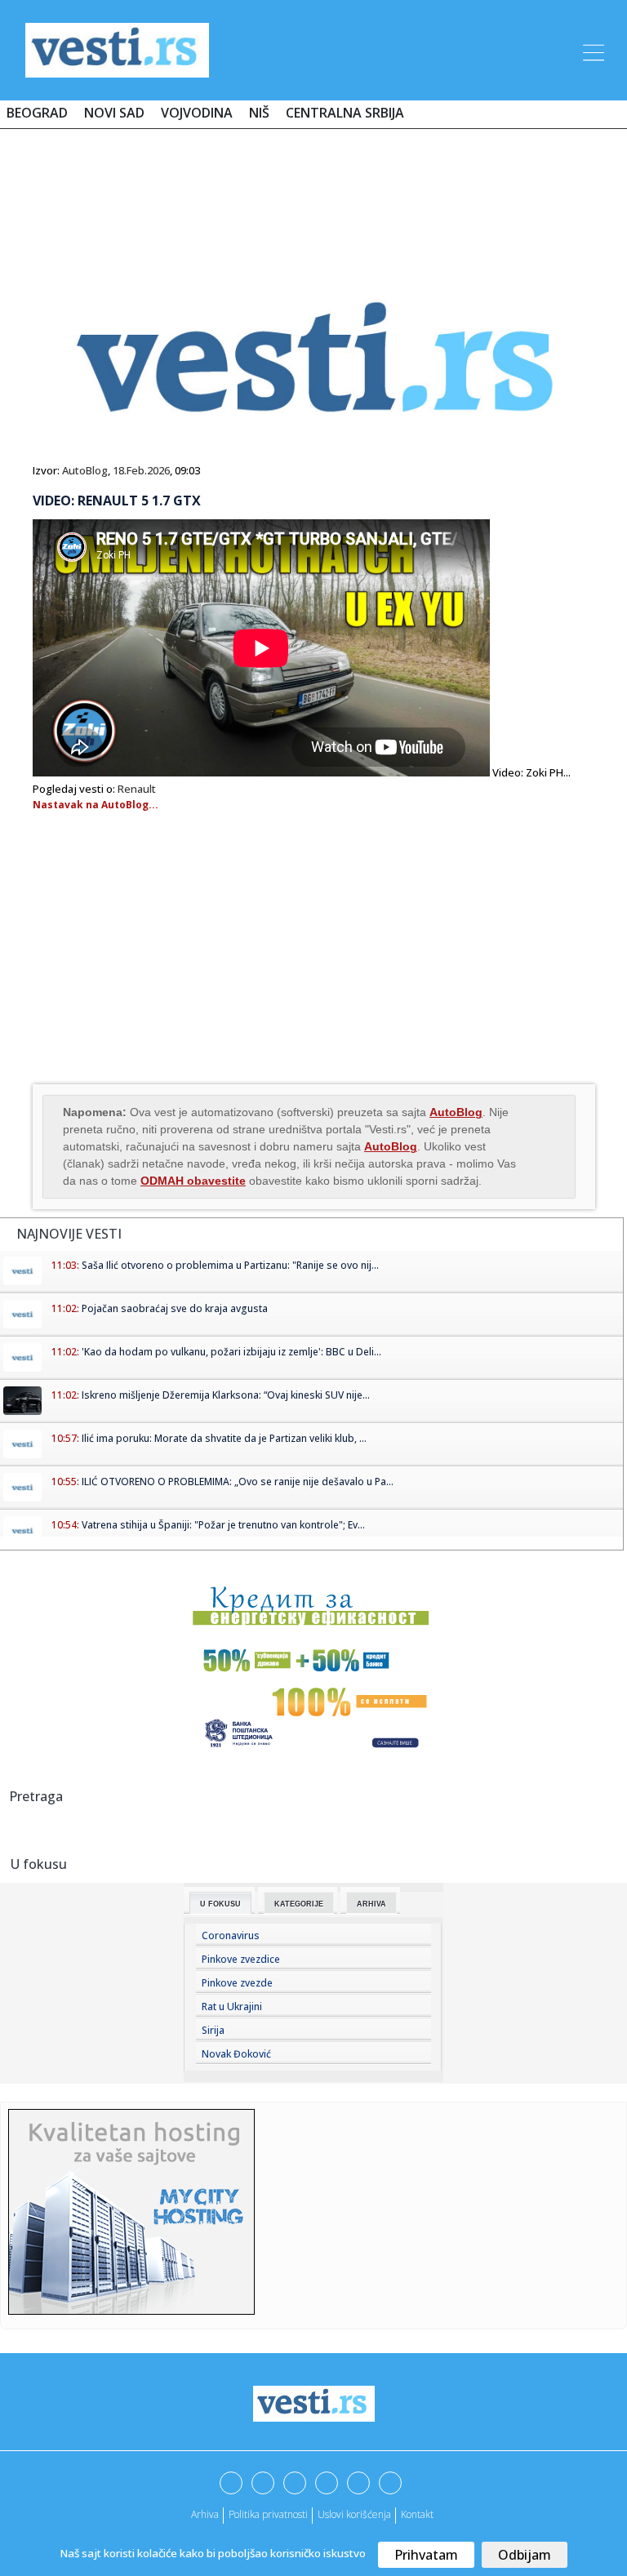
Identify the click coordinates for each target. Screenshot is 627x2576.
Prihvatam (426, 2555)
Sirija (213, 2030)
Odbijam (525, 2555)
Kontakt (417, 2514)
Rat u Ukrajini (232, 2007)
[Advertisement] (313, 189)
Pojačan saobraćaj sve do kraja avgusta (175, 1308)
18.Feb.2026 (141, 470)
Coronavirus (231, 1935)
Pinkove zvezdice (241, 1959)
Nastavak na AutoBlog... (96, 805)
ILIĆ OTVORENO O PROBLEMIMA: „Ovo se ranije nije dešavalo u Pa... (238, 1482)
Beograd (37, 113)
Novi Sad (114, 113)
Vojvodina (197, 113)
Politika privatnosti (268, 2514)
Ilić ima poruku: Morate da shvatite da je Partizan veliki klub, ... (224, 1438)
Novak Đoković (236, 2054)
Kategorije (299, 1904)
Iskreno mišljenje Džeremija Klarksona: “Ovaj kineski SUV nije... (226, 1395)
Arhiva (371, 1904)
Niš (259, 113)
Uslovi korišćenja (354, 2514)
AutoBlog (85, 470)
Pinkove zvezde (237, 1983)
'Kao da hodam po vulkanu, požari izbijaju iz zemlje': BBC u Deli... (231, 1352)
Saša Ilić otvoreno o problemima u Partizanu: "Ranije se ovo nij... (230, 1265)
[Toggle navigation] (592, 50)
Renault (137, 789)
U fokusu (220, 1904)
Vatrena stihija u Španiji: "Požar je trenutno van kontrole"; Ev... (223, 1525)
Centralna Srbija (345, 113)
